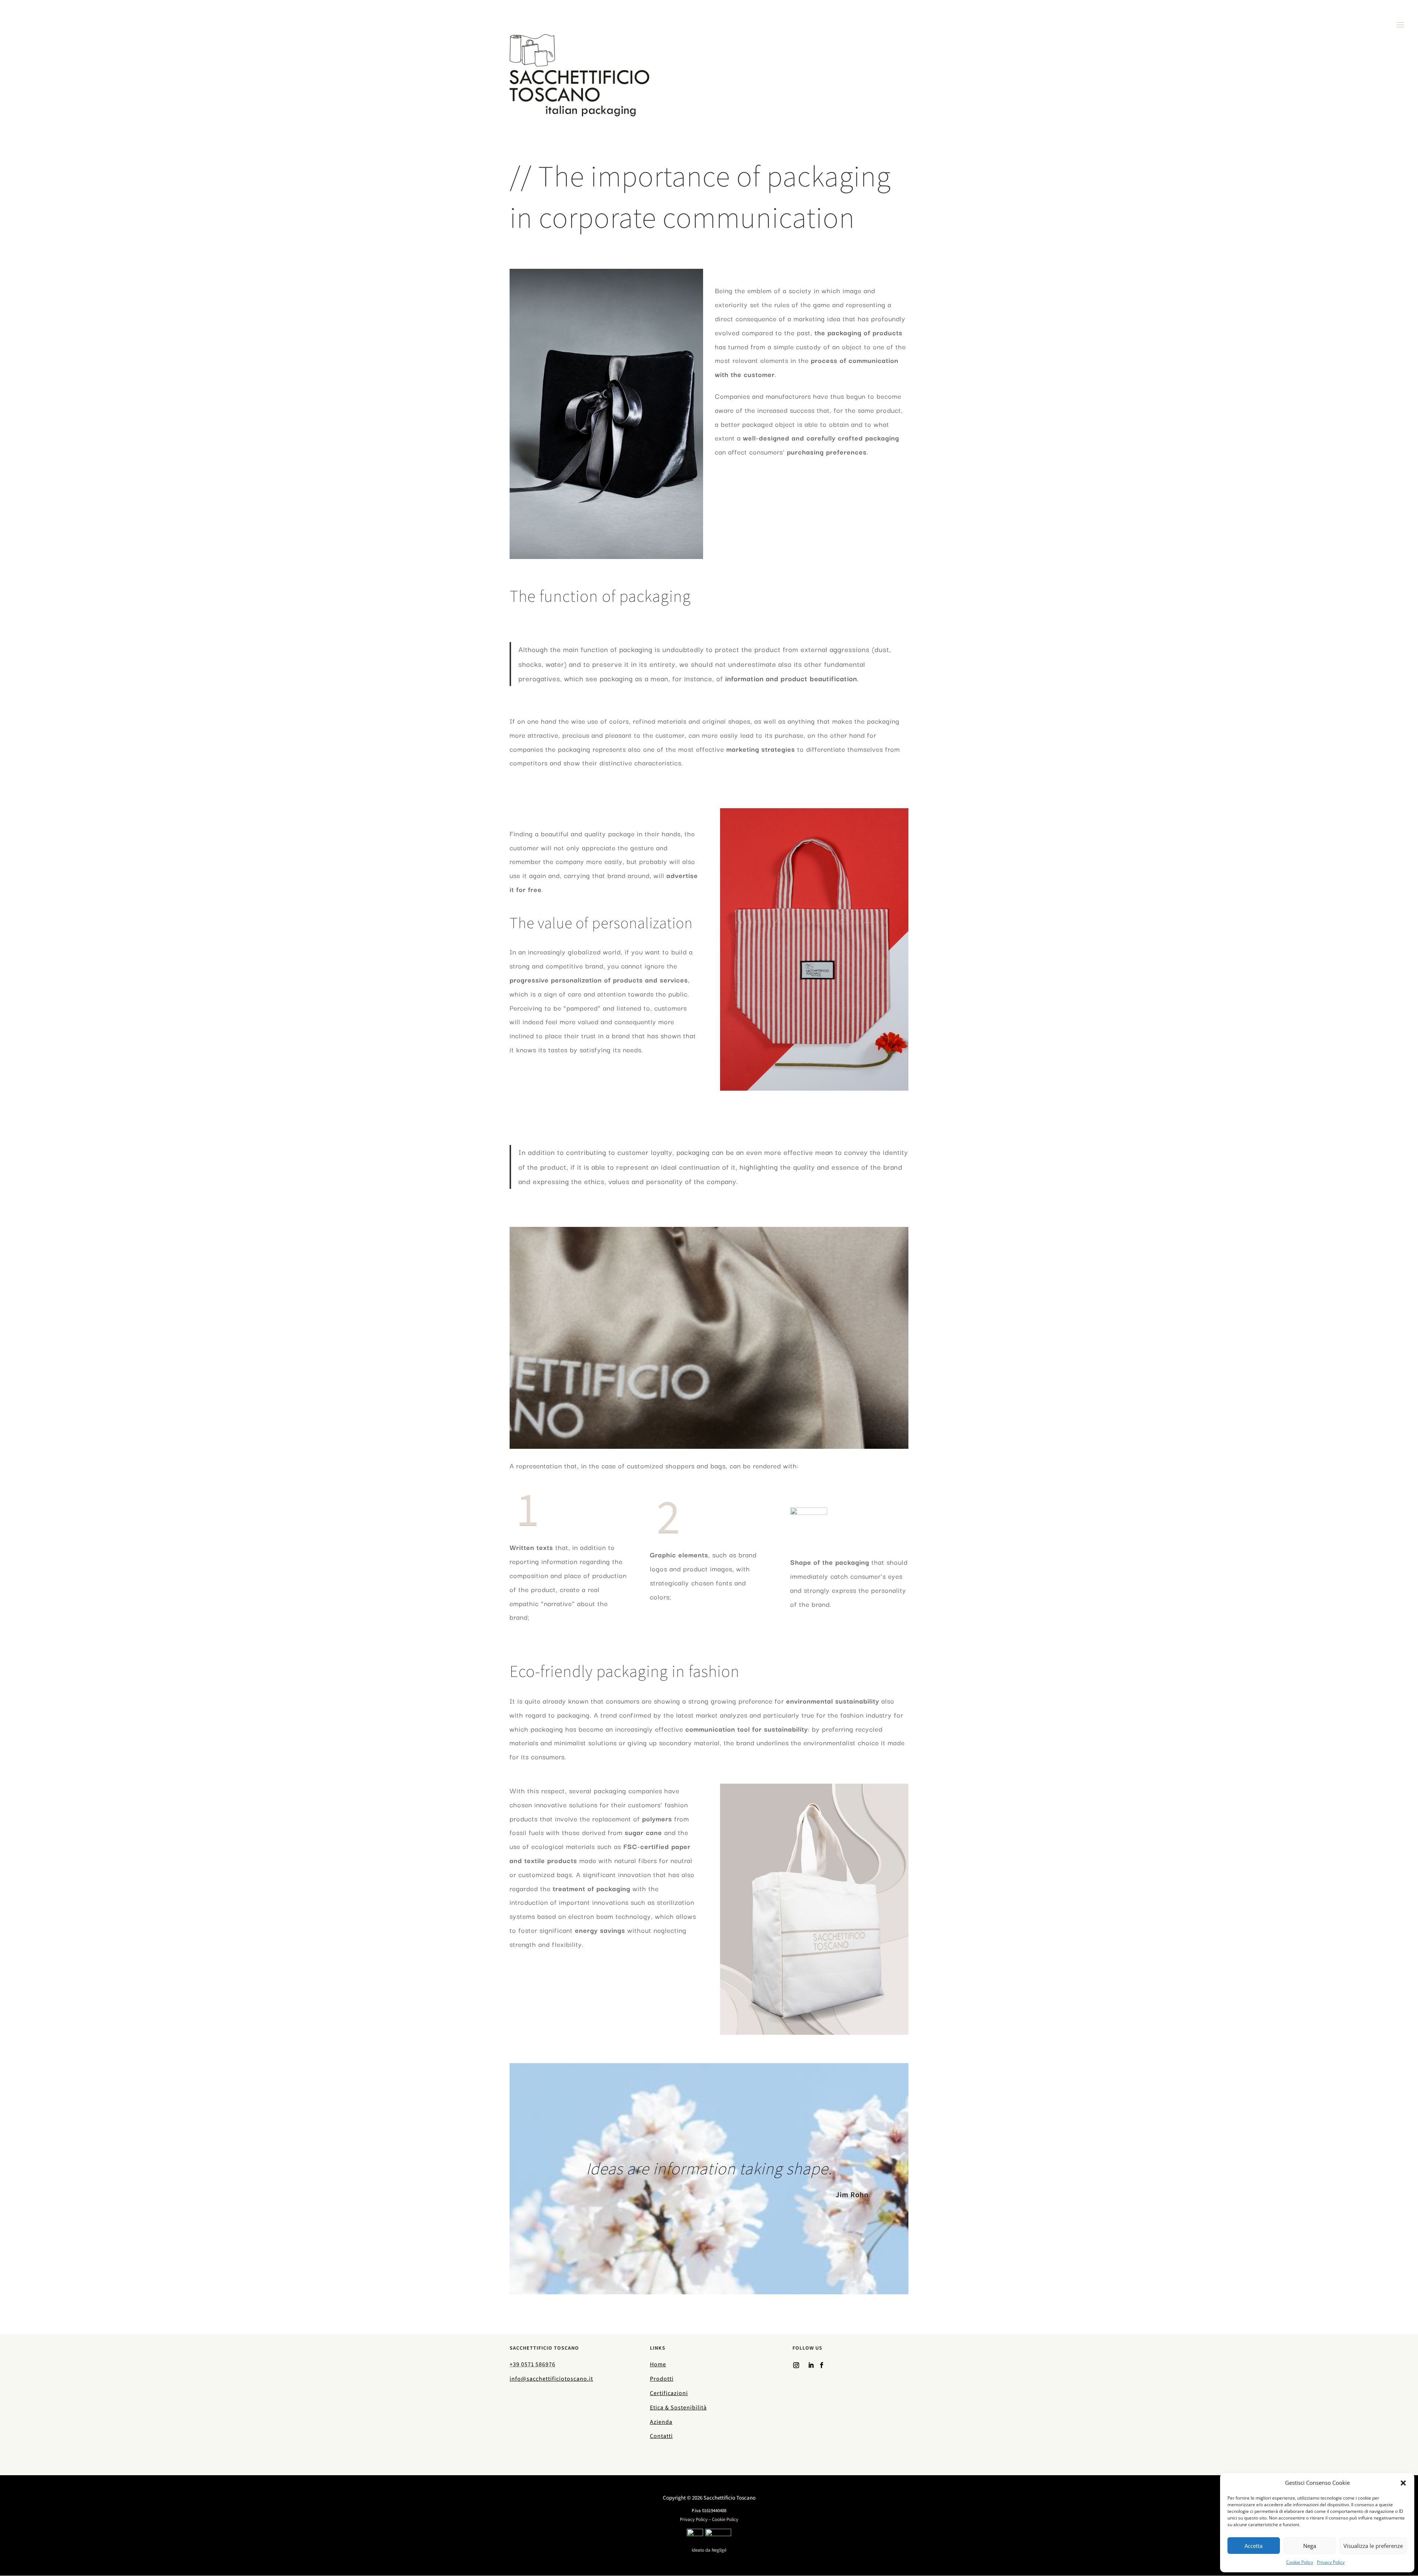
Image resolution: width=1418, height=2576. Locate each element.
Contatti (661, 2436)
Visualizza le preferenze (1373, 2546)
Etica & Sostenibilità (678, 2407)
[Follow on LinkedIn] (811, 2365)
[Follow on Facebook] (822, 2365)
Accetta (1253, 2546)
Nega (1310, 2546)
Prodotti (662, 2379)
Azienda (661, 2422)
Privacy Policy (1331, 2562)
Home (658, 2364)
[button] (1403, 2483)
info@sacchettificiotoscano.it (551, 2379)
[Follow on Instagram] (796, 2365)
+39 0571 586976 (532, 2364)
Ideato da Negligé (709, 2550)
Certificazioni (669, 2393)
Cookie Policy (1300, 2562)
